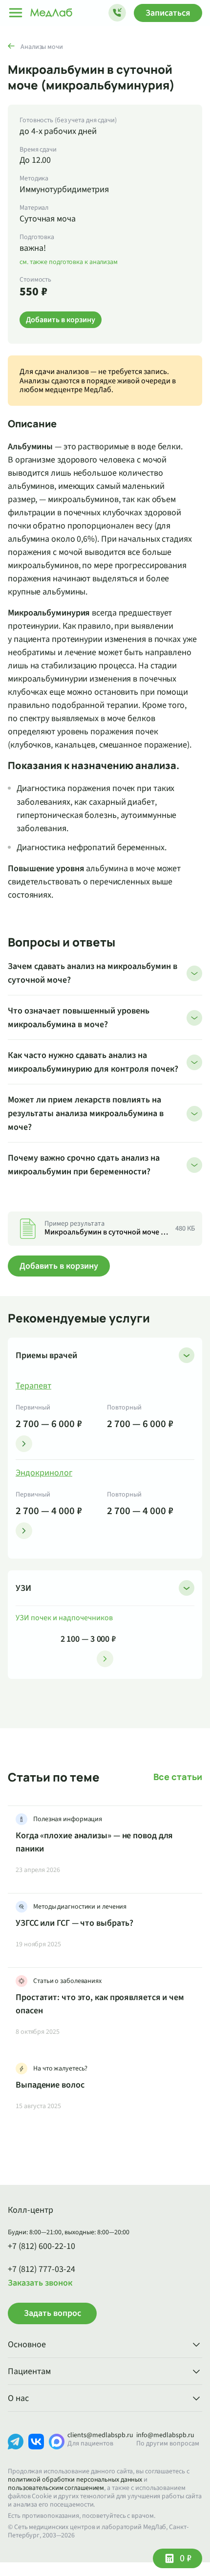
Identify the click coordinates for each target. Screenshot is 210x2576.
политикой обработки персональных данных (75, 2480)
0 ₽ (186, 2558)
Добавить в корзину (59, 1266)
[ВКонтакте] (36, 2449)
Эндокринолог (44, 1473)
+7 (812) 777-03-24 (42, 2269)
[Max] (57, 2449)
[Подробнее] (24, 1444)
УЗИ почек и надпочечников (64, 1618)
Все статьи (178, 1777)
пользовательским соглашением (56, 2488)
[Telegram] (16, 2449)
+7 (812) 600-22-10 (42, 2246)
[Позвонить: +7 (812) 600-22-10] (117, 13)
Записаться (168, 13)
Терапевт (33, 1386)
